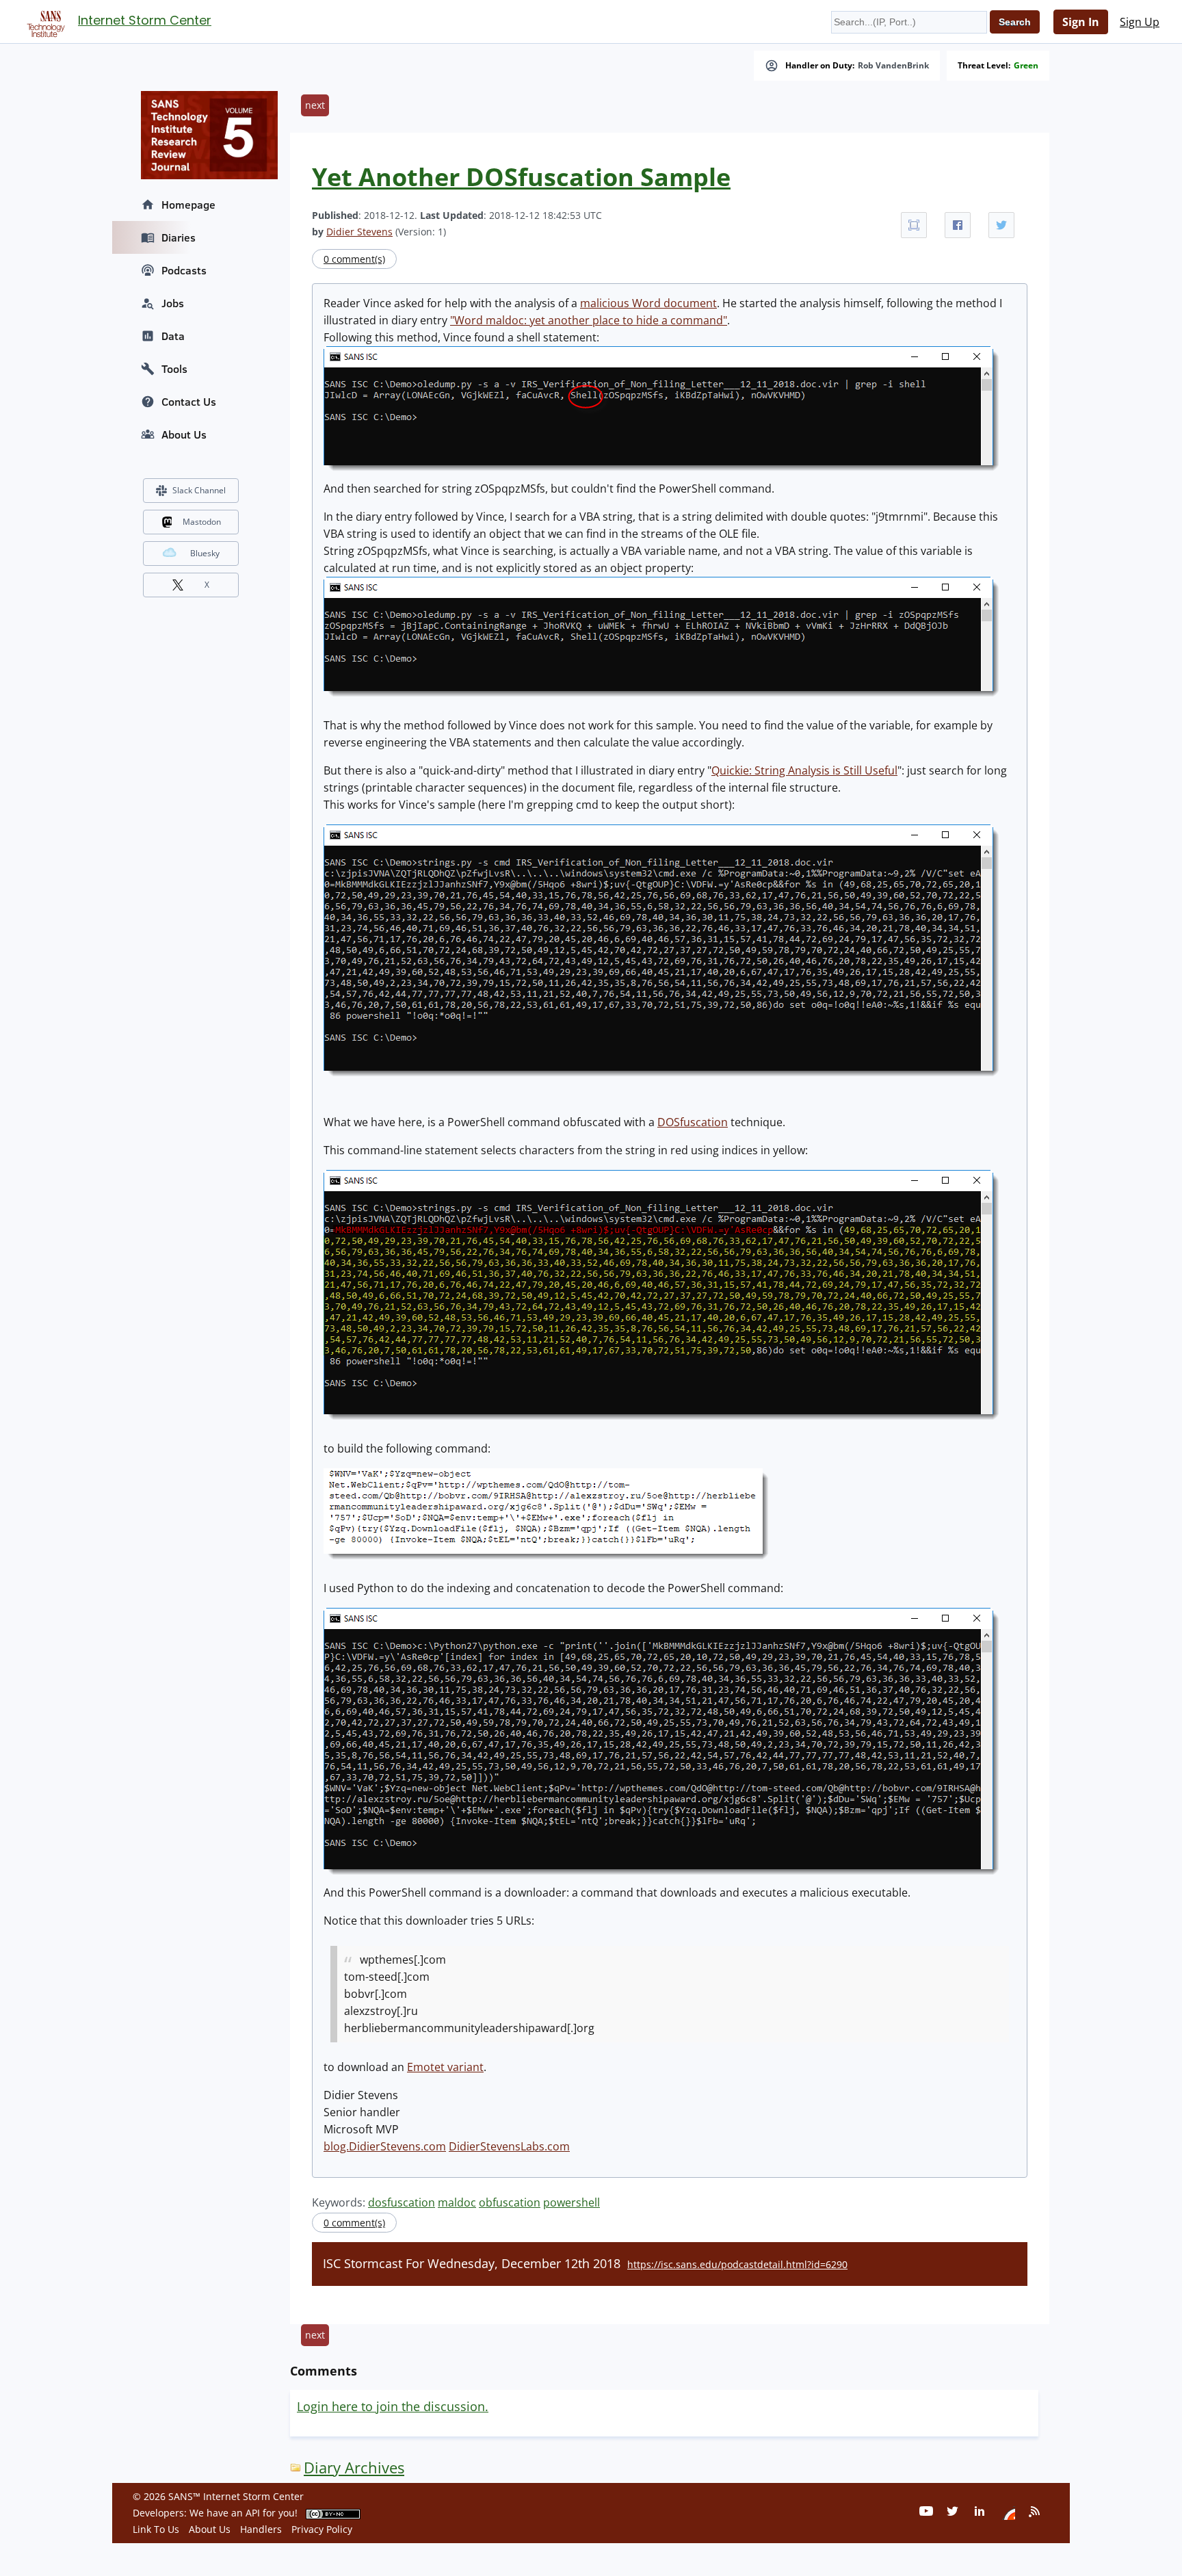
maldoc (457, 2202)
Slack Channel (199, 490)
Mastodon (202, 522)
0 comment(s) (354, 259)
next (315, 105)
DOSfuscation (693, 1122)
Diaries (179, 237)
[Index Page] (44, 21)
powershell (572, 2202)
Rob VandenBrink (893, 66)
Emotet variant (445, 2067)
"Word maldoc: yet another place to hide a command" (589, 320)
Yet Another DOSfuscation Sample (521, 177)
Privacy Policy (322, 2529)
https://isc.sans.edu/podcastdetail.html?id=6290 (737, 2264)
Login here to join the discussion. (393, 2406)
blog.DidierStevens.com (385, 2146)
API (253, 2513)
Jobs (173, 303)
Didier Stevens (359, 232)
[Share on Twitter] (1001, 225)
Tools (174, 369)
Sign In (1081, 22)
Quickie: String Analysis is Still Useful (804, 770)
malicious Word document (648, 303)
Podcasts (184, 270)
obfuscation (510, 2202)
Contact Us (189, 402)
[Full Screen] (914, 225)
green (1026, 66)
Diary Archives (354, 2468)
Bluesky (205, 553)
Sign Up (1140, 22)
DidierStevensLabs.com (509, 2146)
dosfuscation (402, 2202)
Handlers (261, 2529)
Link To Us (156, 2529)
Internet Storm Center (145, 20)
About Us (184, 434)
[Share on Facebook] (958, 225)
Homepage (188, 205)
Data (173, 336)
